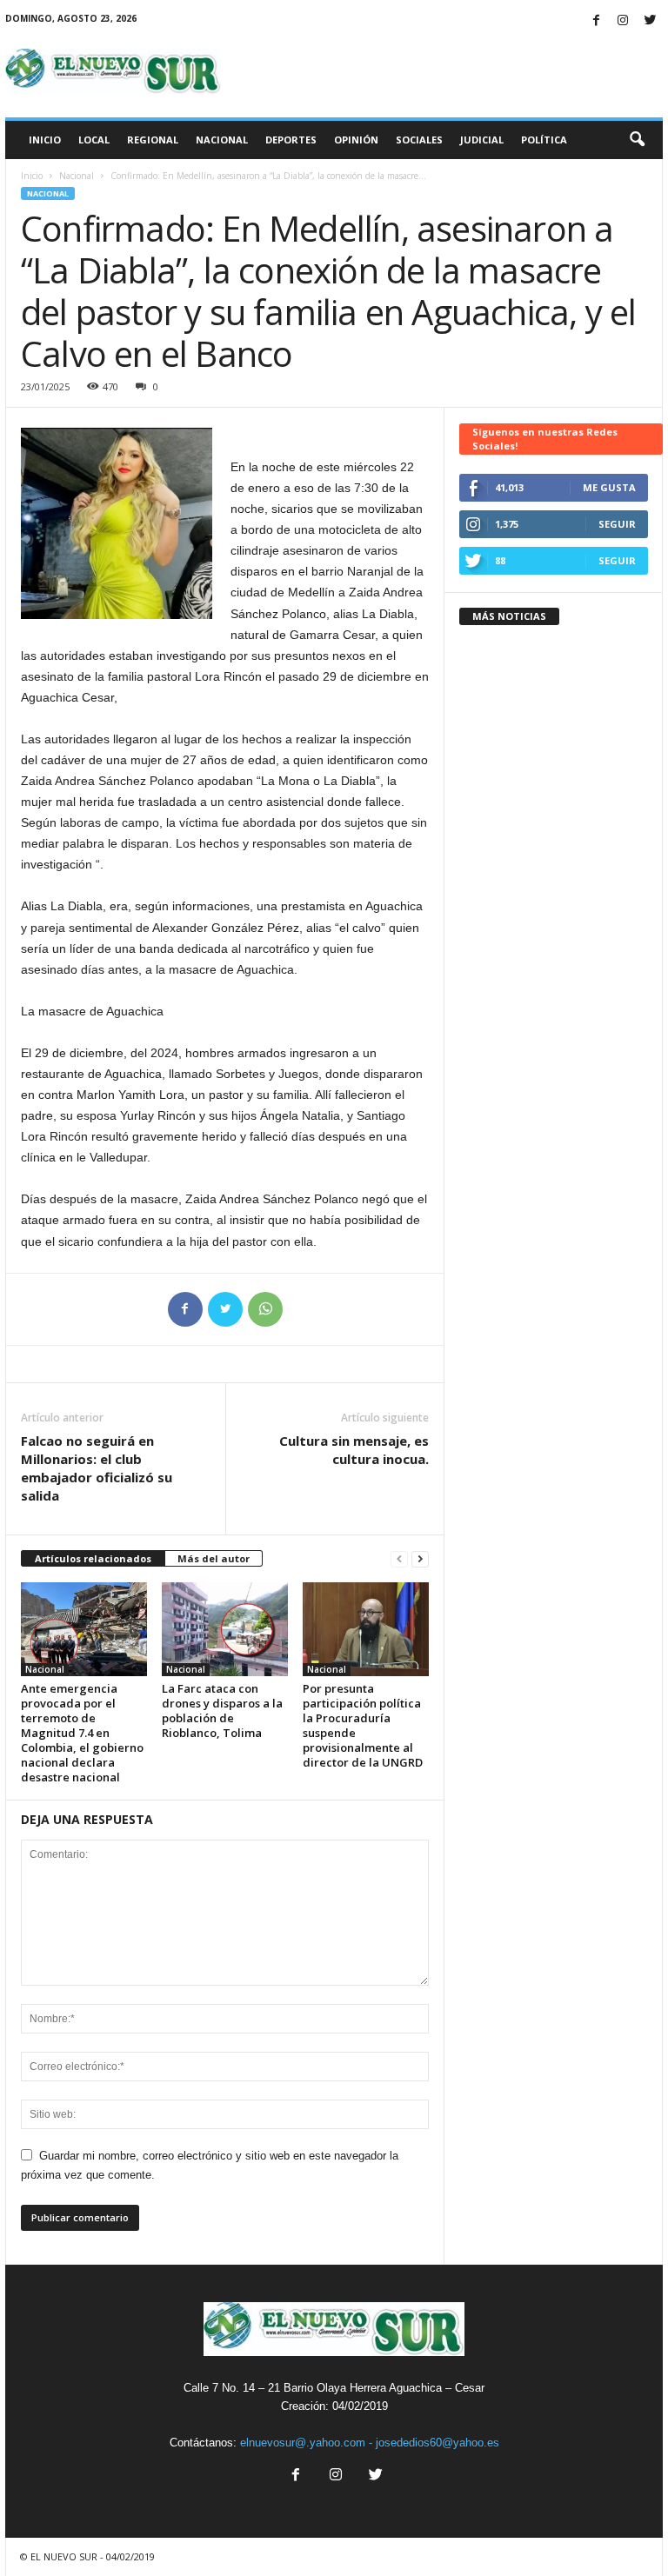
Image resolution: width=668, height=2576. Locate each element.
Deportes (291, 140)
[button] (637, 140)
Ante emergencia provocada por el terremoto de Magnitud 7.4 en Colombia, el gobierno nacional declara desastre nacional (82, 1733)
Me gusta (609, 487)
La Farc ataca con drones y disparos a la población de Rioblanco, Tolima (222, 1711)
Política (544, 140)
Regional (153, 140)
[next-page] (420, 1559)
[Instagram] (623, 21)
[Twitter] (650, 21)
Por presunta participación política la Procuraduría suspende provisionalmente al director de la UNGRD (363, 1725)
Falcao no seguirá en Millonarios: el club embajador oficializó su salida (97, 1468)
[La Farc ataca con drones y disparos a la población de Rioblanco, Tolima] (225, 1629)
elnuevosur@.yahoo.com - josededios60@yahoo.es (370, 2443)
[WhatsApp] (265, 1309)
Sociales (419, 140)
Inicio (45, 140)
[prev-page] (399, 1559)
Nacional (222, 140)
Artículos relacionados (93, 1558)
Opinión (356, 140)
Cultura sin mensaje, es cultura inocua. (354, 1450)
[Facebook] (596, 21)
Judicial (482, 140)
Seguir (617, 524)
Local (94, 140)
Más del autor (214, 1558)
